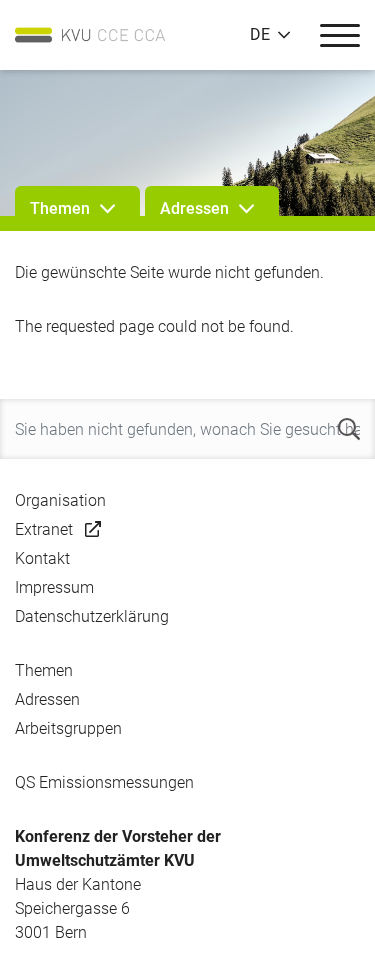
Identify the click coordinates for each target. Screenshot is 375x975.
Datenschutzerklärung (92, 616)
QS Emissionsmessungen (104, 782)
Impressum (54, 587)
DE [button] (260, 35)
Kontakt (42, 558)
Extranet (44, 529)
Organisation (60, 500)
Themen (44, 670)
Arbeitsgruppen (68, 728)
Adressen (47, 699)
